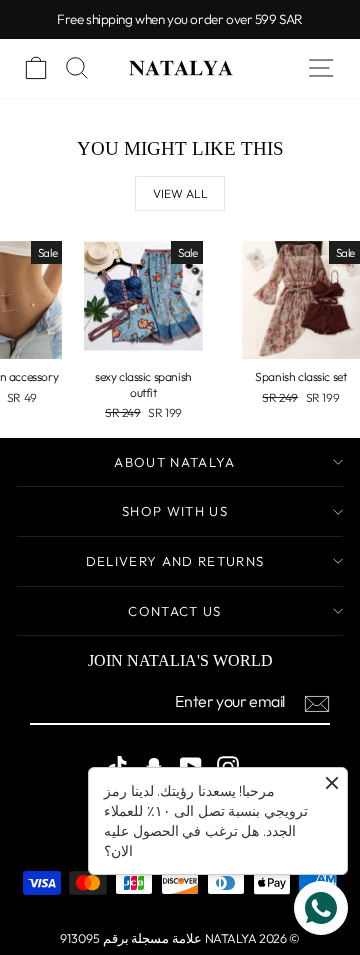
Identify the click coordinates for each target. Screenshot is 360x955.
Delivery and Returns (175, 561)
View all (180, 193)
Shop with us (175, 511)
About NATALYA (174, 462)
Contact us (174, 611)
